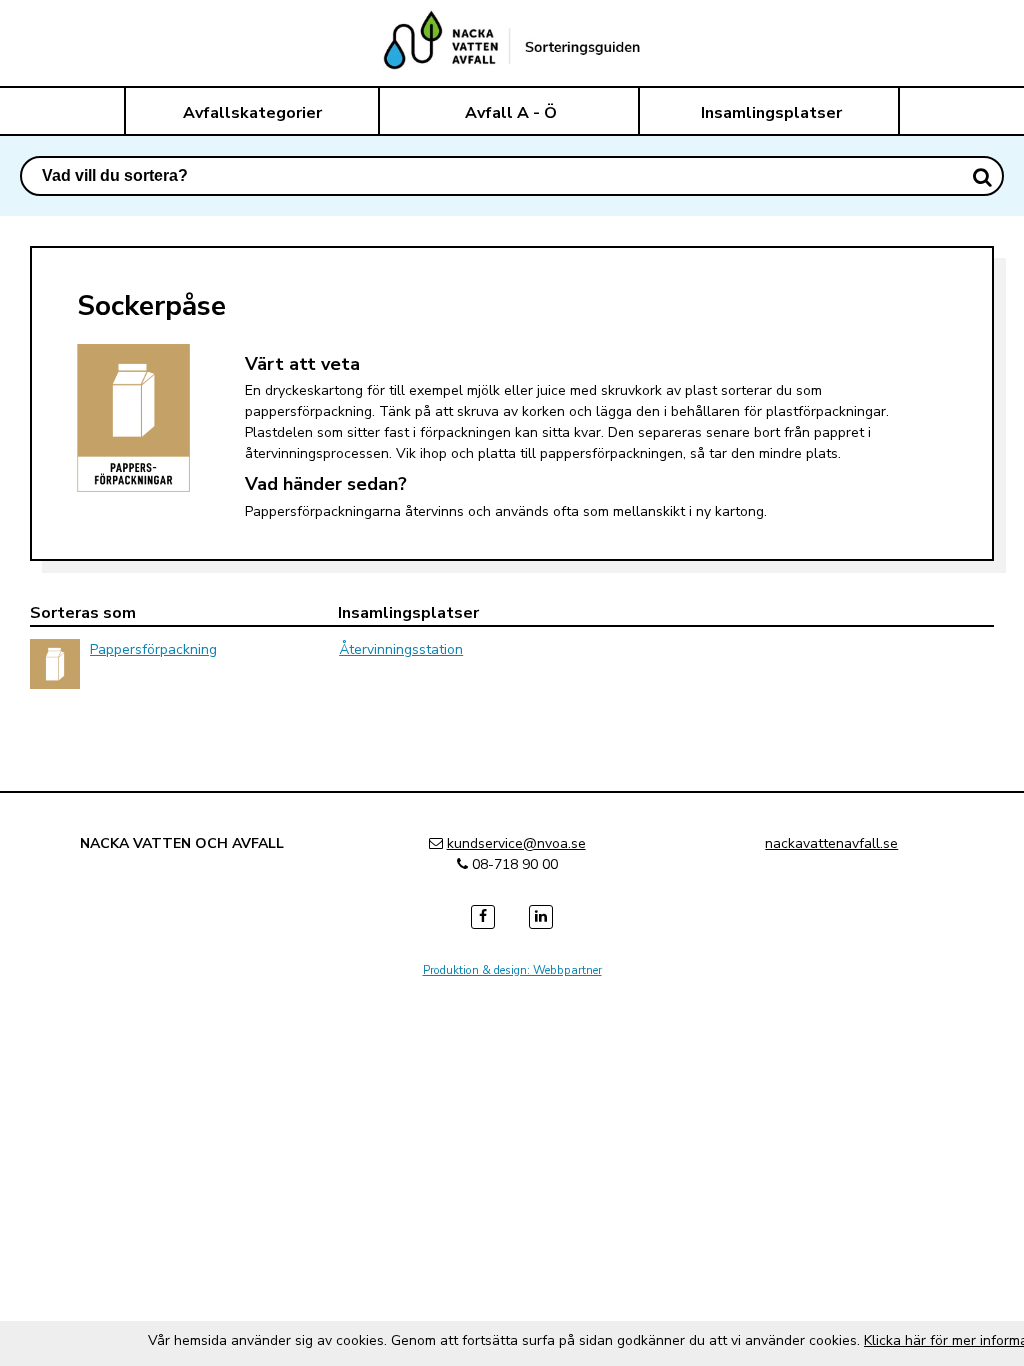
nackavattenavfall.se (831, 843)
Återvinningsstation (401, 649)
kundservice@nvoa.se (516, 843)
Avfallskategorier (252, 113)
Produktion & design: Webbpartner (512, 970)
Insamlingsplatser (771, 113)
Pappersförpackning (153, 649)
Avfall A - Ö (511, 113)
